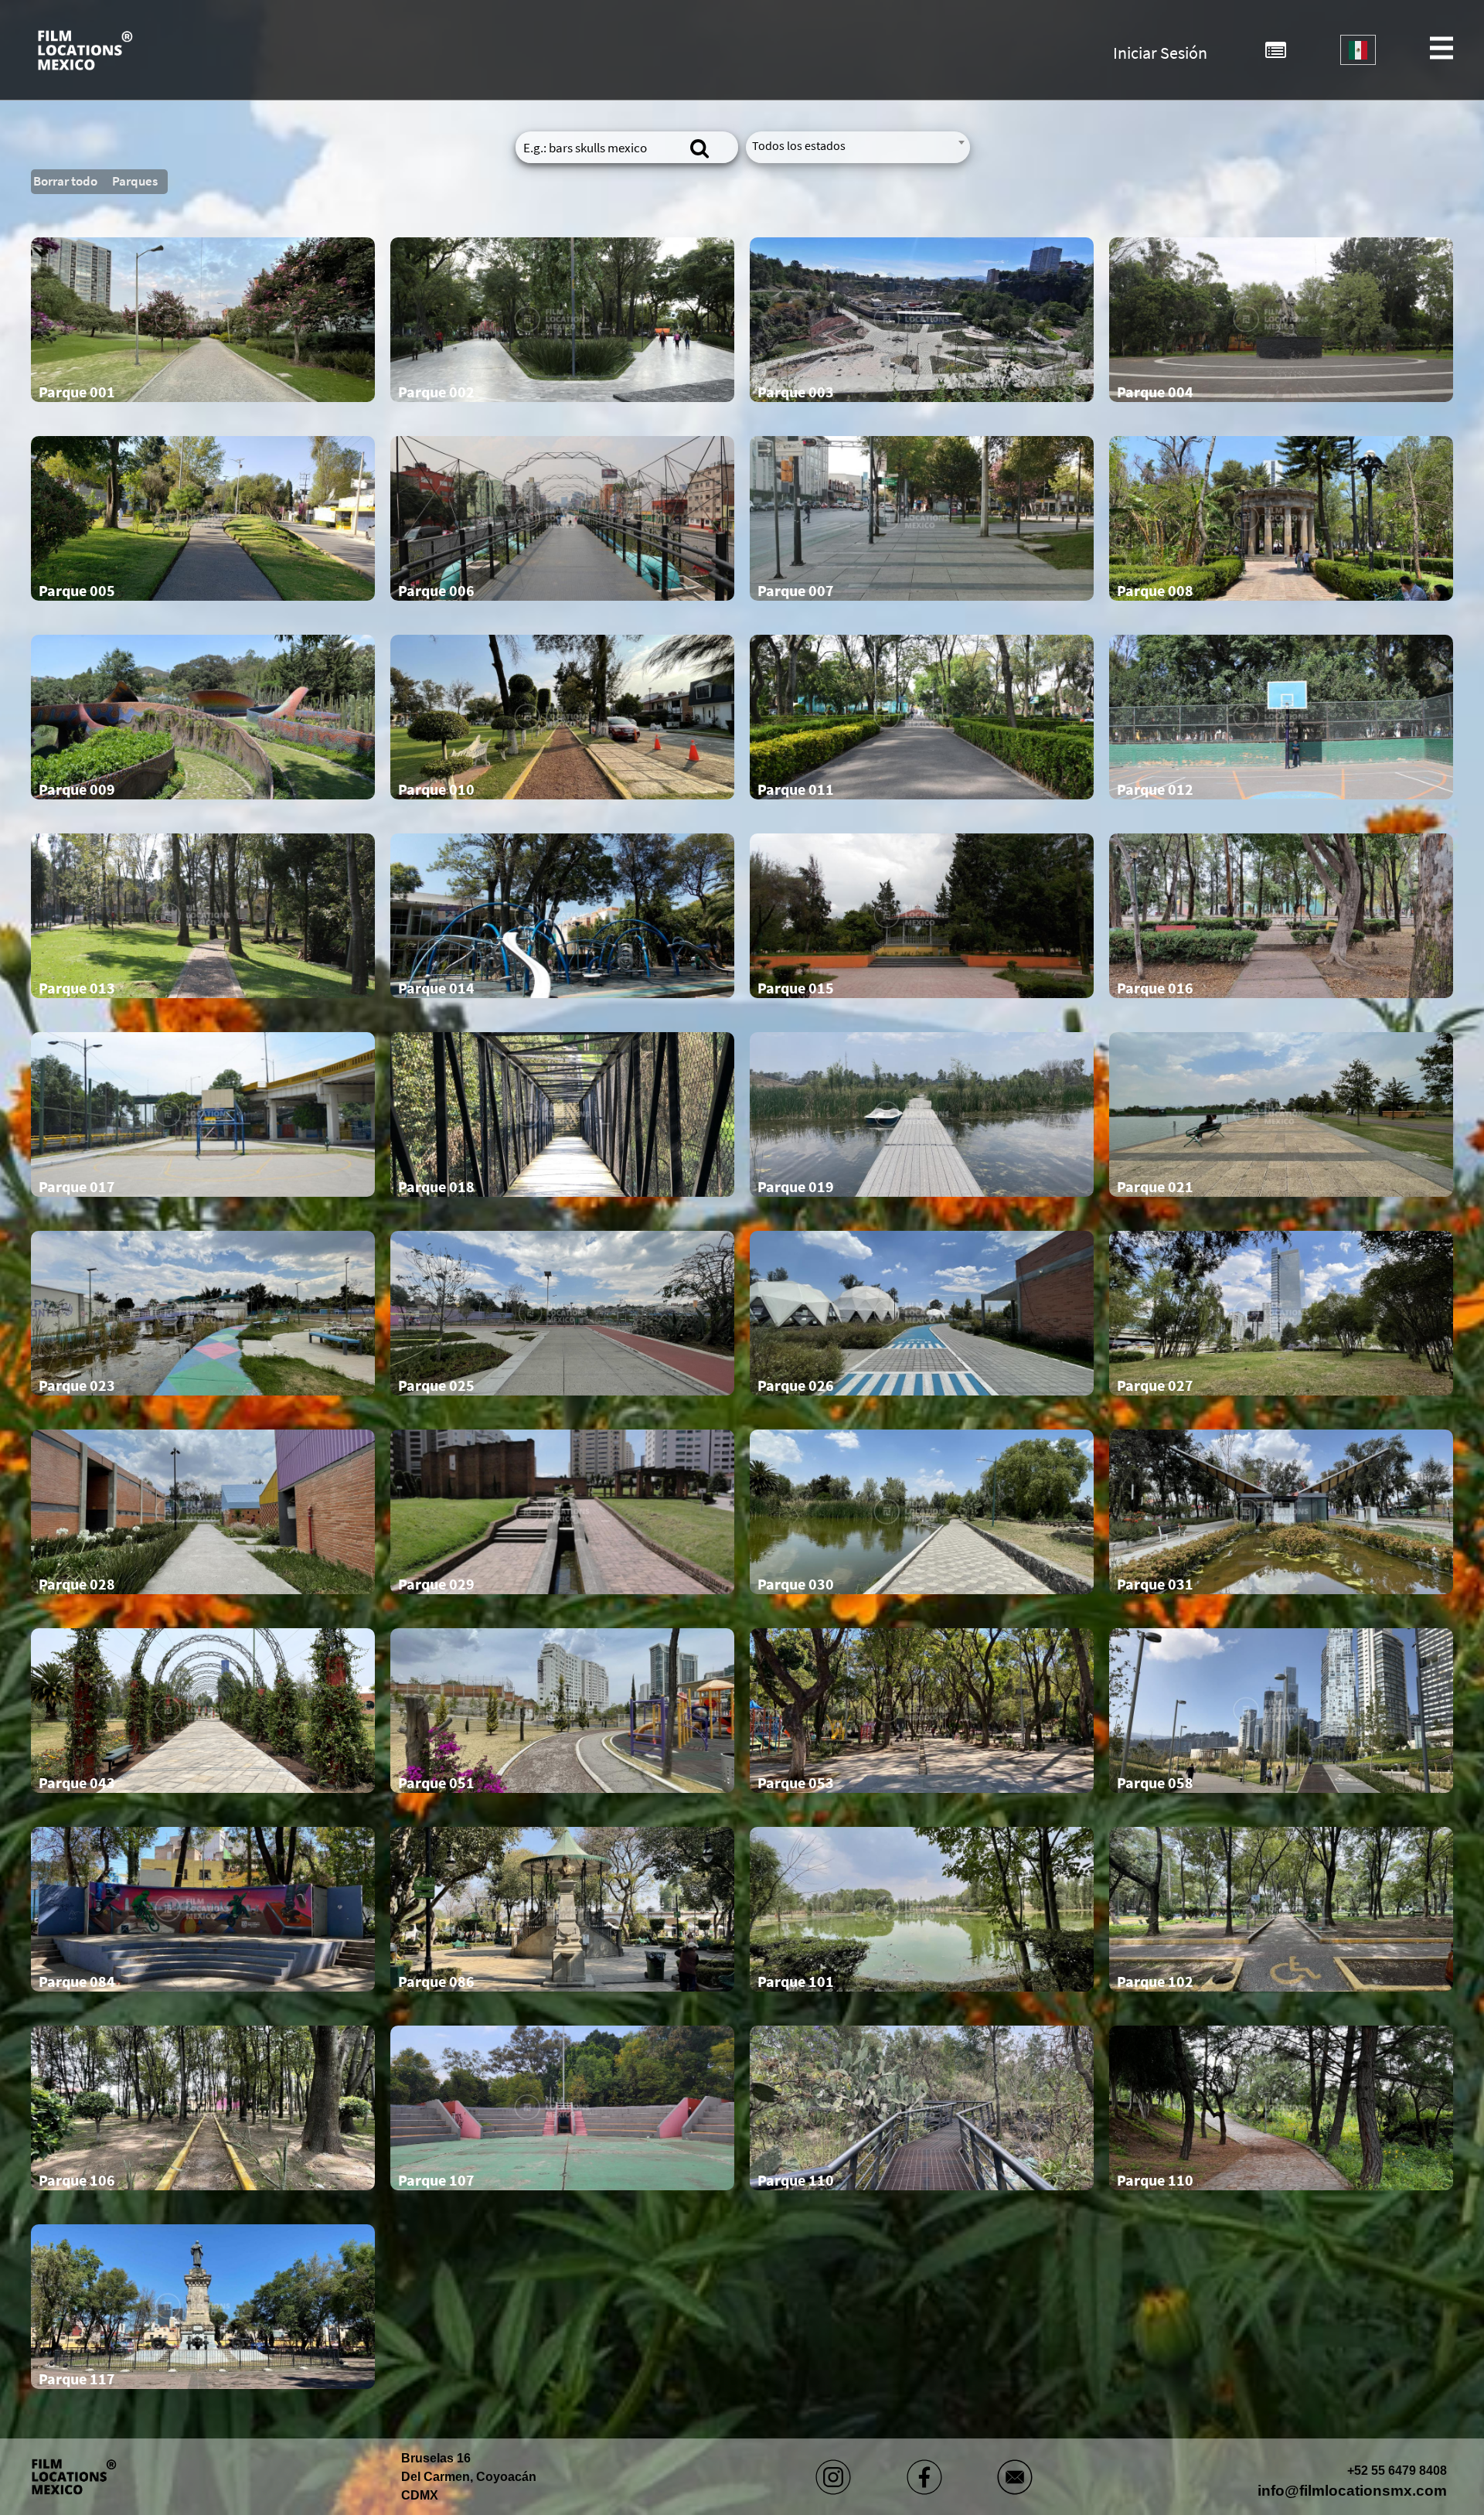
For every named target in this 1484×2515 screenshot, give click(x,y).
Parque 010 (436, 789)
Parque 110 (796, 2180)
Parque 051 (436, 1783)
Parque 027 (1155, 1385)
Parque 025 (436, 1385)
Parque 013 (77, 988)
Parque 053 (796, 1783)
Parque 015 (796, 988)
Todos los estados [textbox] (799, 145)
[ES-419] (1358, 50)
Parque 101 (796, 1982)
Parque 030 (796, 1584)
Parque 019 (796, 1187)
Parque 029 (436, 1584)
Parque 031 (1155, 1584)
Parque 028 (77, 1584)
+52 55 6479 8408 (1397, 2471)
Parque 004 (1155, 392)
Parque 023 (77, 1385)
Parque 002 (436, 392)
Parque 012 (1155, 789)
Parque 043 (77, 1783)
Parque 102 (1155, 1982)
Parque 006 (436, 591)
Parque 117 (77, 2379)
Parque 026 (796, 1385)
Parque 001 (77, 392)
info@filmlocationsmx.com (1352, 2491)
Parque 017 (77, 1187)
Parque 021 (1155, 1187)
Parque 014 (436, 988)
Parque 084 (77, 1982)
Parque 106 (77, 2180)
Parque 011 (796, 789)
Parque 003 (796, 392)
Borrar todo (65, 181)
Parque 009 (77, 789)
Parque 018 (436, 1187)
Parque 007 (796, 591)
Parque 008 (1155, 591)
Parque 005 (77, 591)
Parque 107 (436, 2180)
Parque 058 (1155, 1783)
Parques (135, 181)
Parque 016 (1155, 988)
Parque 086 (436, 1982)
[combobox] (1358, 50)
